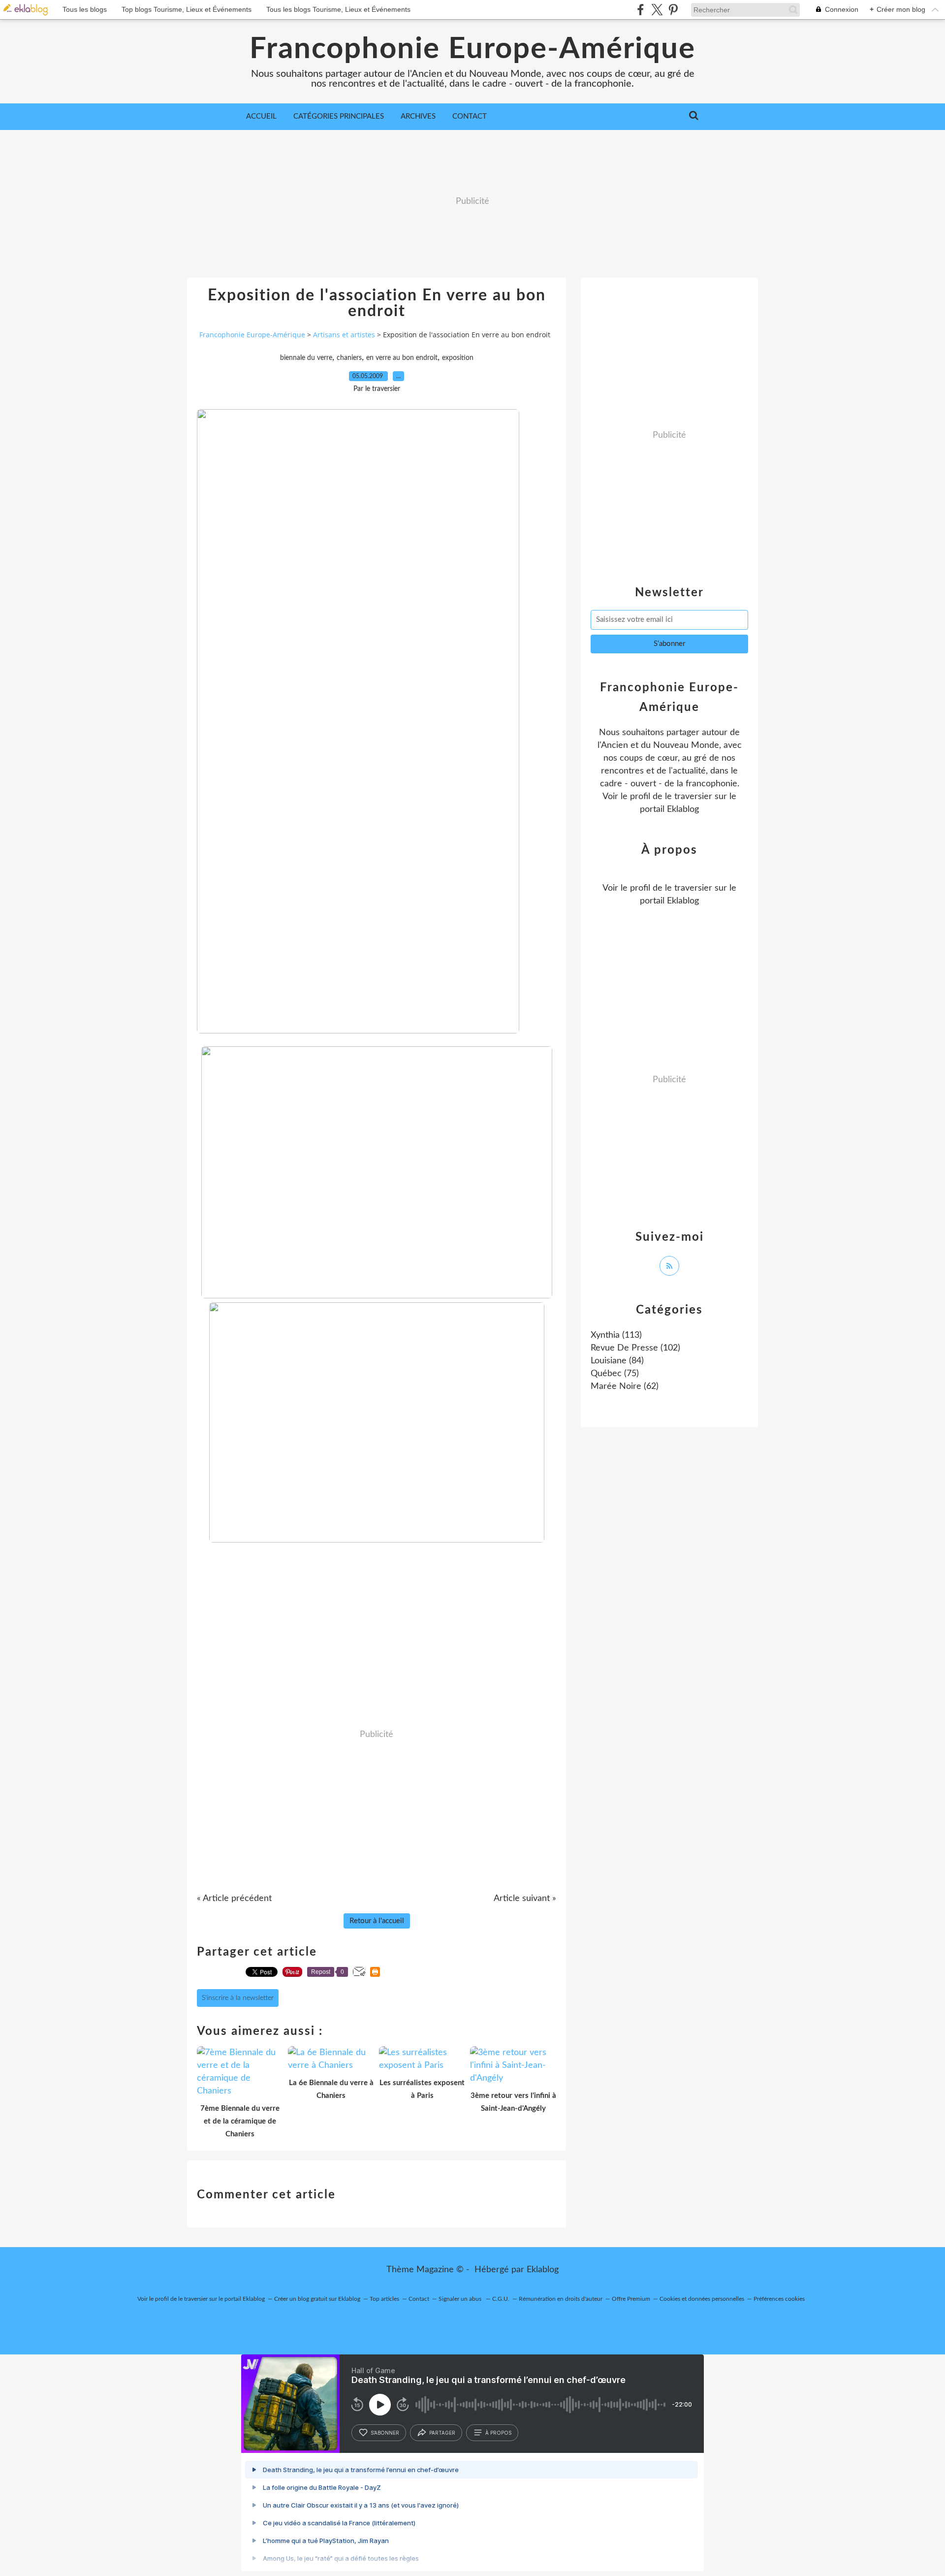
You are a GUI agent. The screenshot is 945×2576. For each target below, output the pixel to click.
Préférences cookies (779, 2299)
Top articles (384, 2299)
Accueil (261, 116)
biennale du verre (306, 358)
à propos (498, 2433)
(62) (625, 1386)
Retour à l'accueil (377, 1921)
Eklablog (543, 2270)
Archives (418, 116)
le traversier (689, 797)
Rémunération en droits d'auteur (561, 2299)
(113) (616, 1335)
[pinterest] (673, 10)
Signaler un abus (461, 2299)
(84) (617, 1361)
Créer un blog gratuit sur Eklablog (317, 2299)
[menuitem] (261, 117)
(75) (615, 1374)
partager (442, 2433)
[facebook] (641, 10)
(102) (635, 1348)
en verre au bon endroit (402, 358)
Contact (470, 116)
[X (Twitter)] (657, 10)
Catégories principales (339, 116)
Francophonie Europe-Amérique (472, 49)
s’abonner (385, 2433)
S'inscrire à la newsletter (238, 1998)
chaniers (349, 358)
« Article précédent (234, 1899)
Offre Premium (631, 2299)
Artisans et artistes (344, 335)
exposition (458, 358)
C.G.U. (501, 2299)
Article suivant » (525, 1899)
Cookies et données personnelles (702, 2299)
